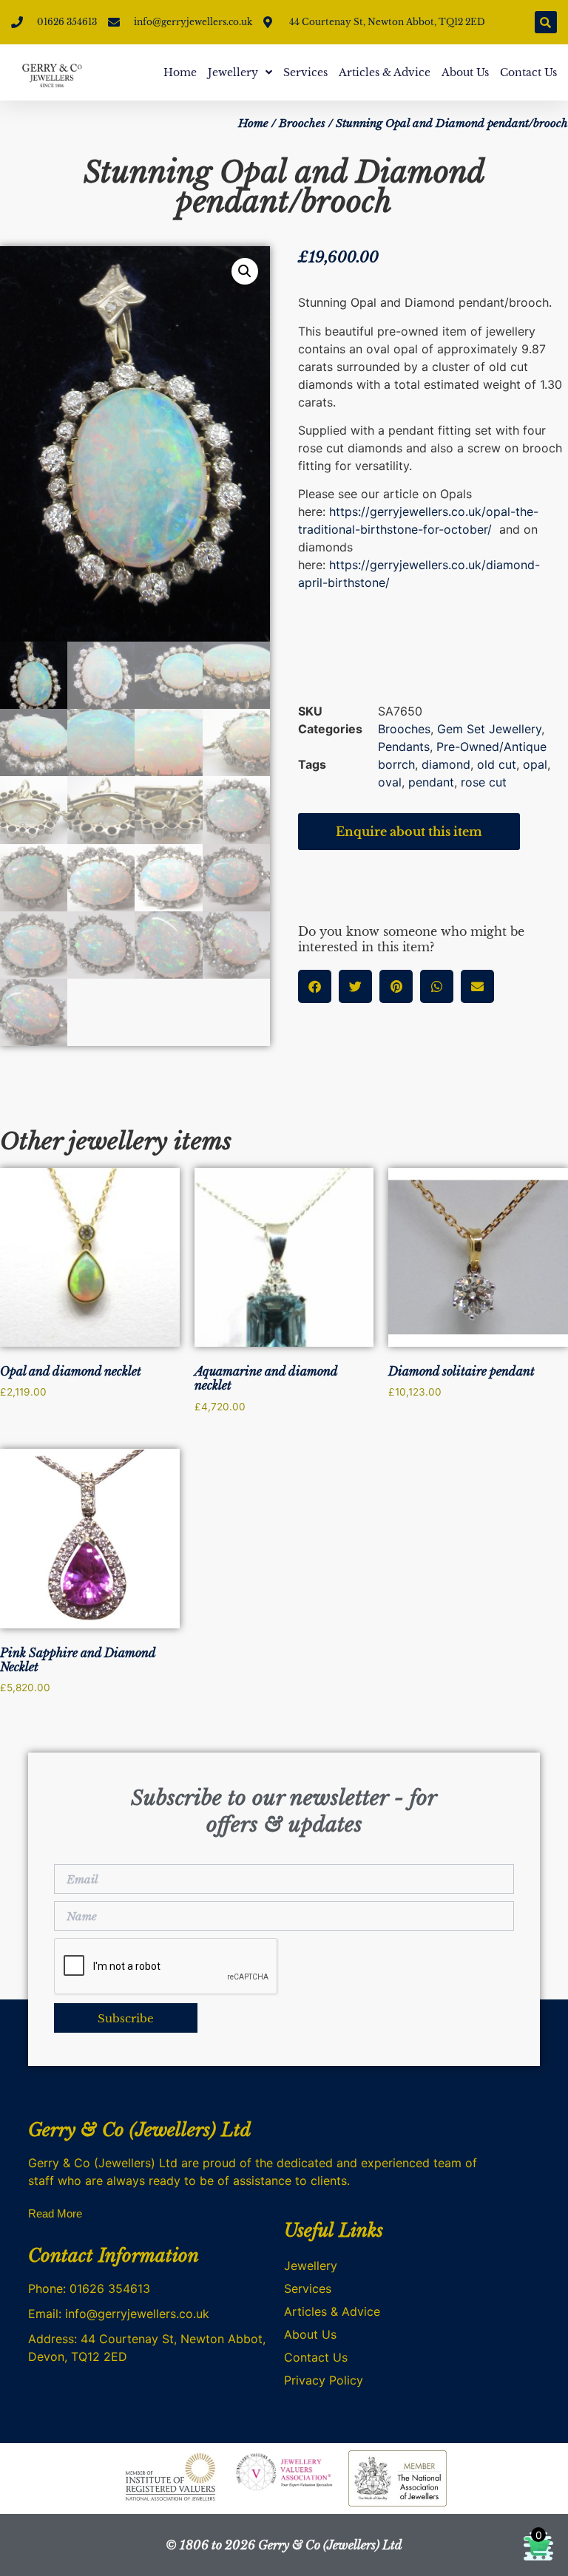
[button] (546, 22)
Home (180, 72)
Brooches (302, 123)
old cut (497, 764)
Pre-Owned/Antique (491, 747)
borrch (396, 764)
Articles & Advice (385, 72)
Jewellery (233, 72)
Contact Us (528, 72)
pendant (431, 782)
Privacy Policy (324, 2380)
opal (535, 764)
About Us (465, 72)
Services (305, 72)
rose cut (484, 782)
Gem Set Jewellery (489, 729)
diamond (446, 764)
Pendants (404, 747)
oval (390, 782)
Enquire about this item (409, 832)
